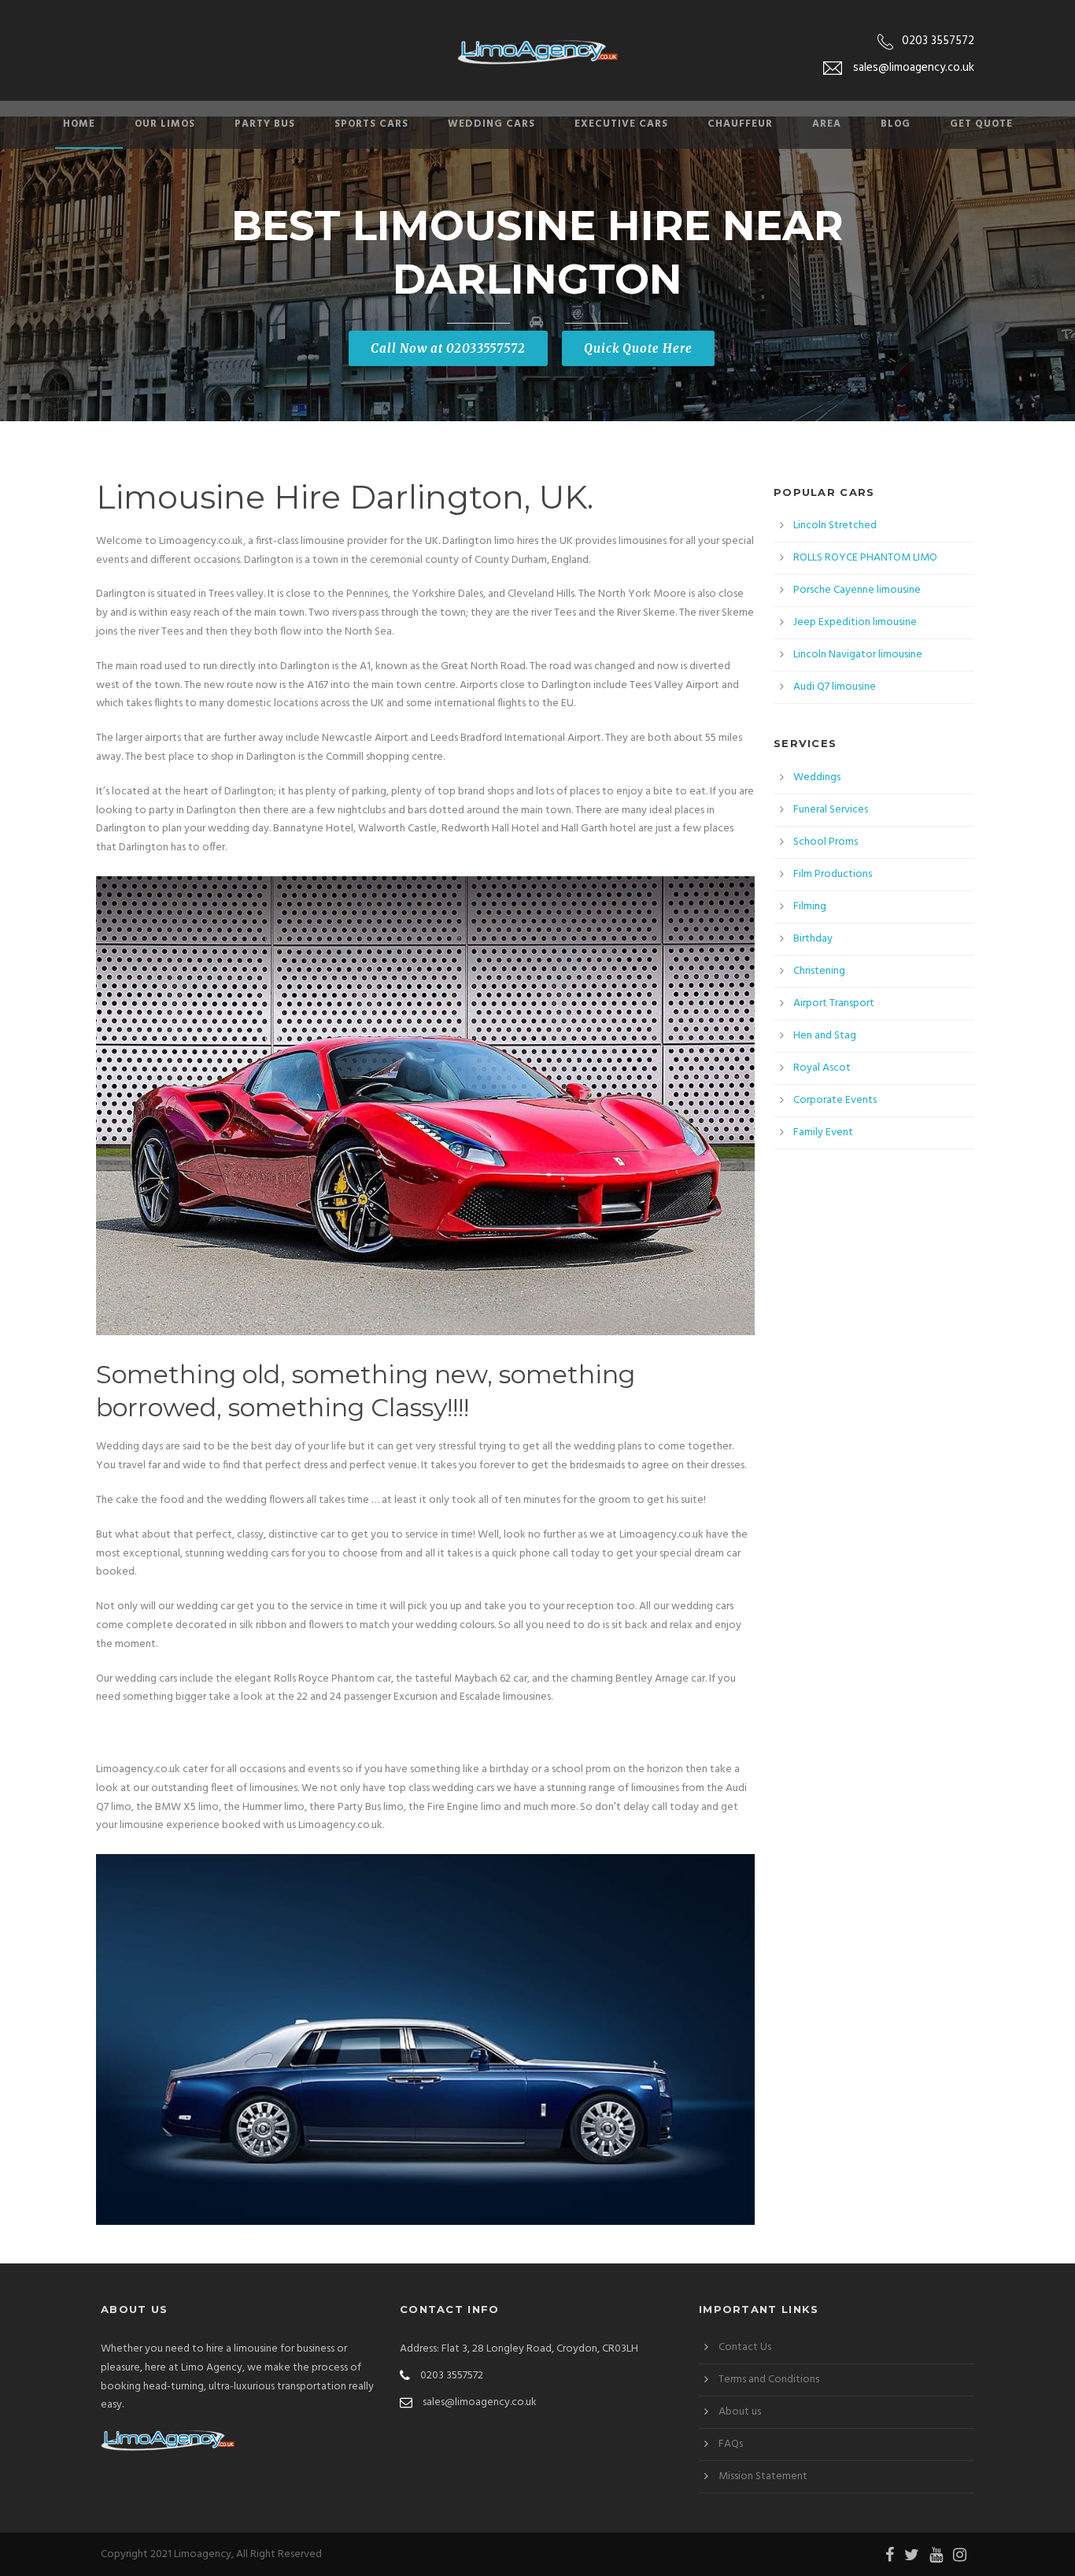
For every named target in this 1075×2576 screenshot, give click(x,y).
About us (740, 2412)
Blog (896, 124)
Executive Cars (621, 124)
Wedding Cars (491, 124)
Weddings (817, 777)
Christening (819, 971)
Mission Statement (763, 2476)
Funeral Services (831, 810)
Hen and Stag (825, 1036)
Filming (810, 907)
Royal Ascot (822, 1068)
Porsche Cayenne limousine (857, 590)
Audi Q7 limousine (835, 687)
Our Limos (165, 124)
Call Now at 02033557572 (448, 348)
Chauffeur (740, 124)
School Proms (826, 842)
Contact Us (745, 2347)
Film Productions (833, 874)
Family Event (823, 1133)
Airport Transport (834, 1003)
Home (79, 124)
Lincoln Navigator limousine (858, 655)
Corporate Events (835, 1100)
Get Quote (981, 124)
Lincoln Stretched (835, 526)
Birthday (813, 939)
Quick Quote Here (638, 348)
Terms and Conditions (769, 2380)
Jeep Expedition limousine (855, 622)
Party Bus (265, 124)
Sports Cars (371, 124)
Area (827, 124)
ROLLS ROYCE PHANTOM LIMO (865, 558)
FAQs (731, 2444)
